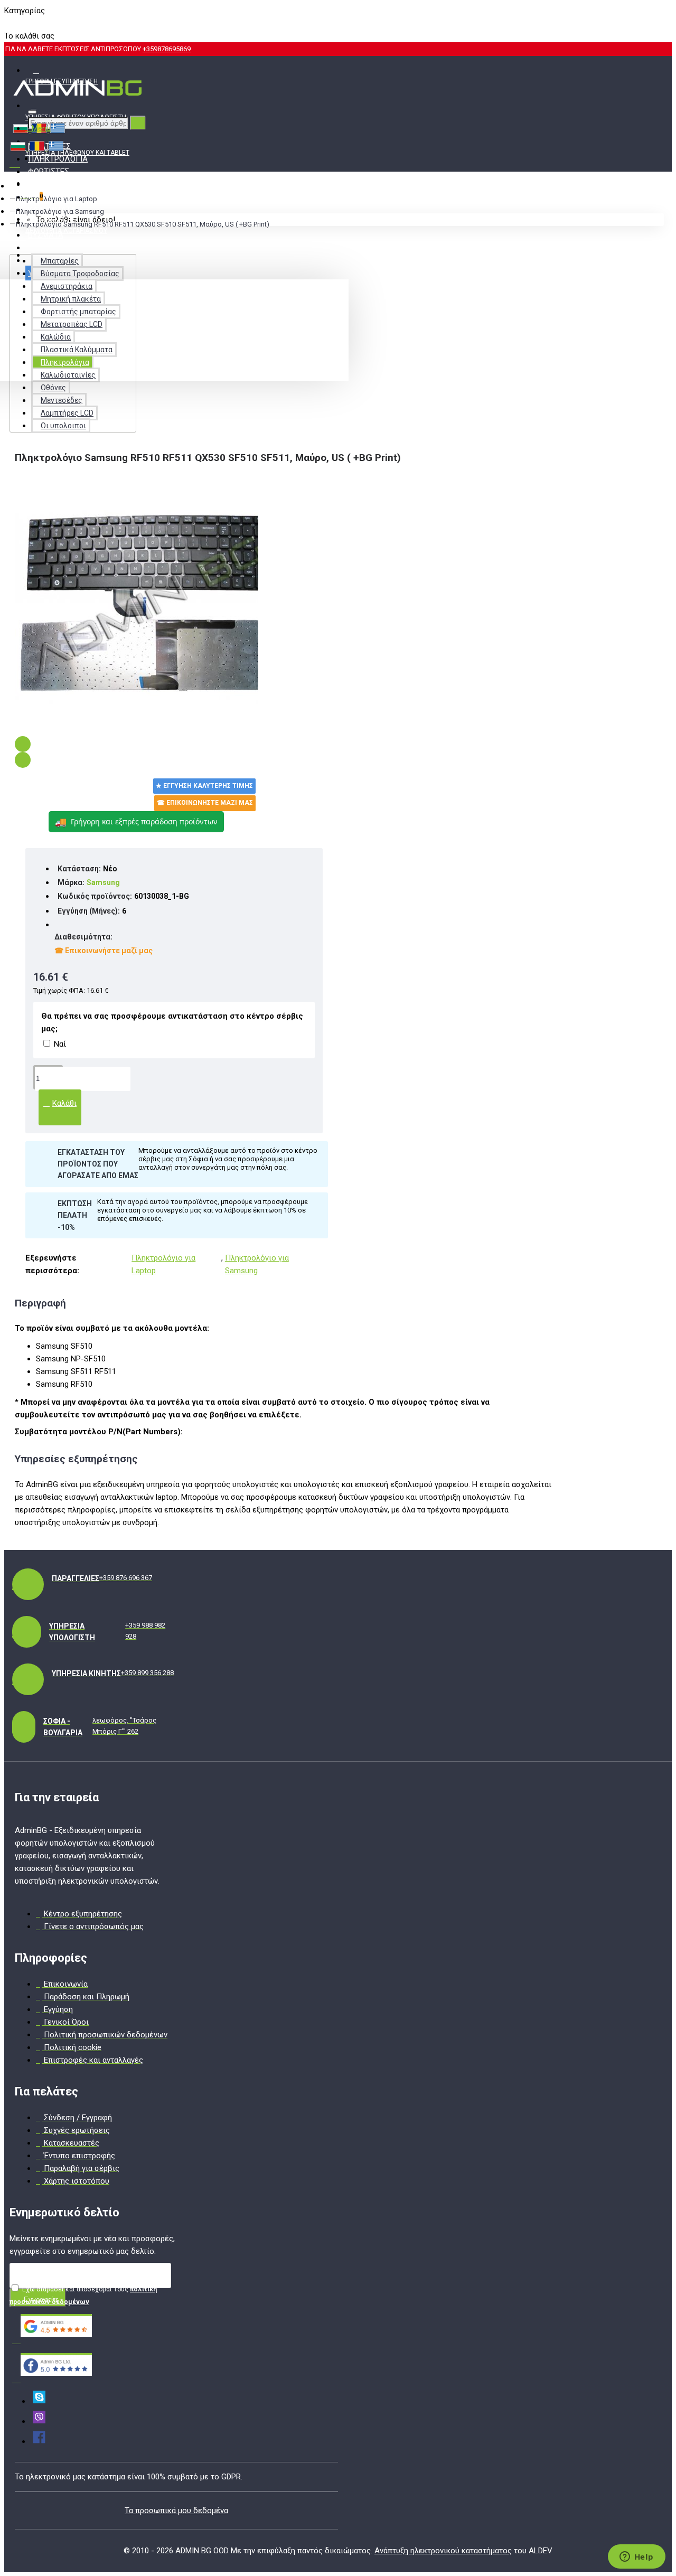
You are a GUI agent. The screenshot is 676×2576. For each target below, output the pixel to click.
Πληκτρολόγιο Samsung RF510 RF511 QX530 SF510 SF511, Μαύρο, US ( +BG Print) (143, 224)
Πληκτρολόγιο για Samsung (60, 211)
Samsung (103, 882)
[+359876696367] (39, 2421)
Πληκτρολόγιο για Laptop (57, 199)
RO (27, 23)
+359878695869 (167, 49)
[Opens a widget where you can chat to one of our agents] (636, 2558)
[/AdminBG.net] (39, 2441)
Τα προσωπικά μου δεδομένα (176, 2511)
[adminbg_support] (39, 2401)
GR (44, 23)
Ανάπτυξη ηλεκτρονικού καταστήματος (443, 2551)
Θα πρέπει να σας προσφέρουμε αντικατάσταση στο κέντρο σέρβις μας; (172, 1022)
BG (9, 23)
